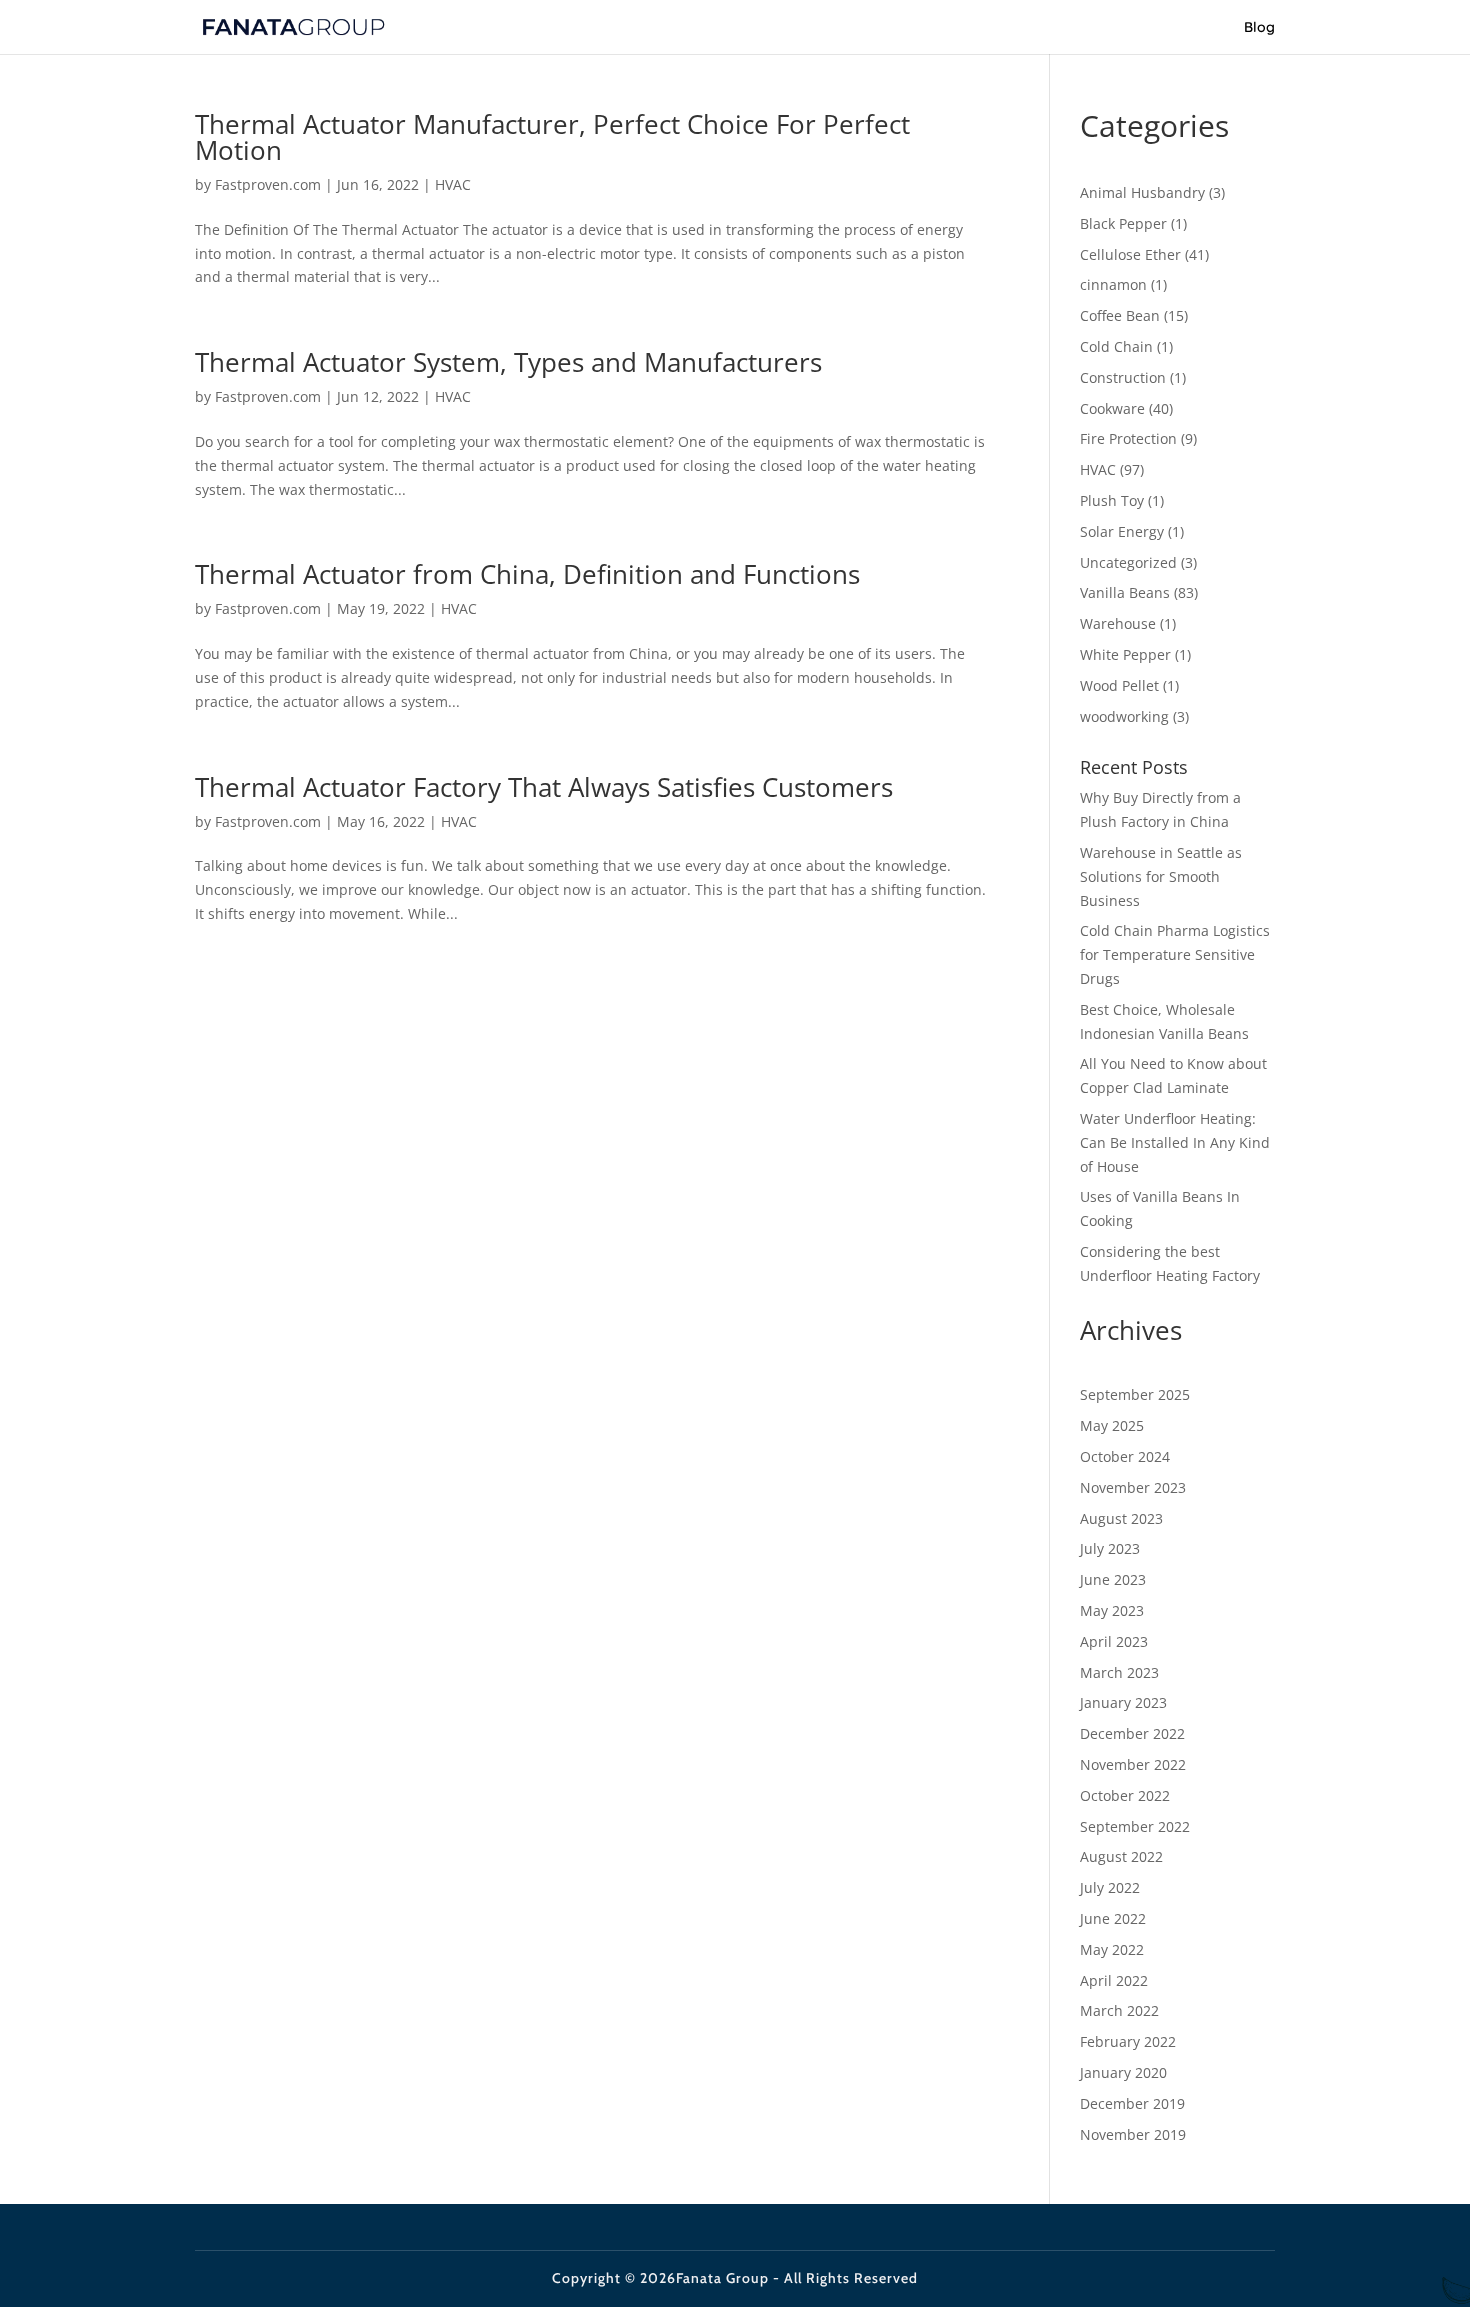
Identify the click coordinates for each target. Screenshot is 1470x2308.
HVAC (453, 184)
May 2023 (1112, 1610)
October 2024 (1125, 1456)
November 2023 (1133, 1487)
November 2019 (1133, 2134)
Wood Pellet (1119, 685)
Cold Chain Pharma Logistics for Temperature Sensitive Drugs (1175, 954)
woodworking (1124, 716)
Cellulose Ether (1130, 254)
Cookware (1112, 408)
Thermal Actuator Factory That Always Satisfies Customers (544, 787)
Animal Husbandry (1142, 192)
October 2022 (1125, 1795)
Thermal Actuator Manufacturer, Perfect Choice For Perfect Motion (552, 137)
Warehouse (1118, 623)
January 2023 (1123, 1702)
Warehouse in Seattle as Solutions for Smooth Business (1161, 876)
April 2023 (1114, 1641)
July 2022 (1110, 1887)
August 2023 (1121, 1518)
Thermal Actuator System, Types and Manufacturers (508, 362)
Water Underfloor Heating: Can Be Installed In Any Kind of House (1175, 1142)
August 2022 (1121, 1856)
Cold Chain (1116, 346)
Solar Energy (1122, 531)
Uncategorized (1128, 562)
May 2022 (1112, 1949)
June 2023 (1113, 1579)
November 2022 (1133, 1764)
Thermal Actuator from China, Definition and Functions (527, 574)
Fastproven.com (268, 184)
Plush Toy (1112, 500)
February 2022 (1128, 2041)
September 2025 (1135, 1394)
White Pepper (1125, 654)
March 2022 (1119, 2010)
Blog (1259, 28)
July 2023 (1110, 1548)
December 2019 (1132, 2103)
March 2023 (1119, 1672)
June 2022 (1113, 1918)
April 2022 (1114, 1980)
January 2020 (1123, 2072)
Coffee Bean (1120, 315)
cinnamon (1113, 284)
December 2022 (1132, 1733)
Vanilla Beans (1125, 592)
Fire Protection (1128, 438)
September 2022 (1135, 1826)
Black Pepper (1123, 223)
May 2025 (1112, 1425)
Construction (1123, 377)
